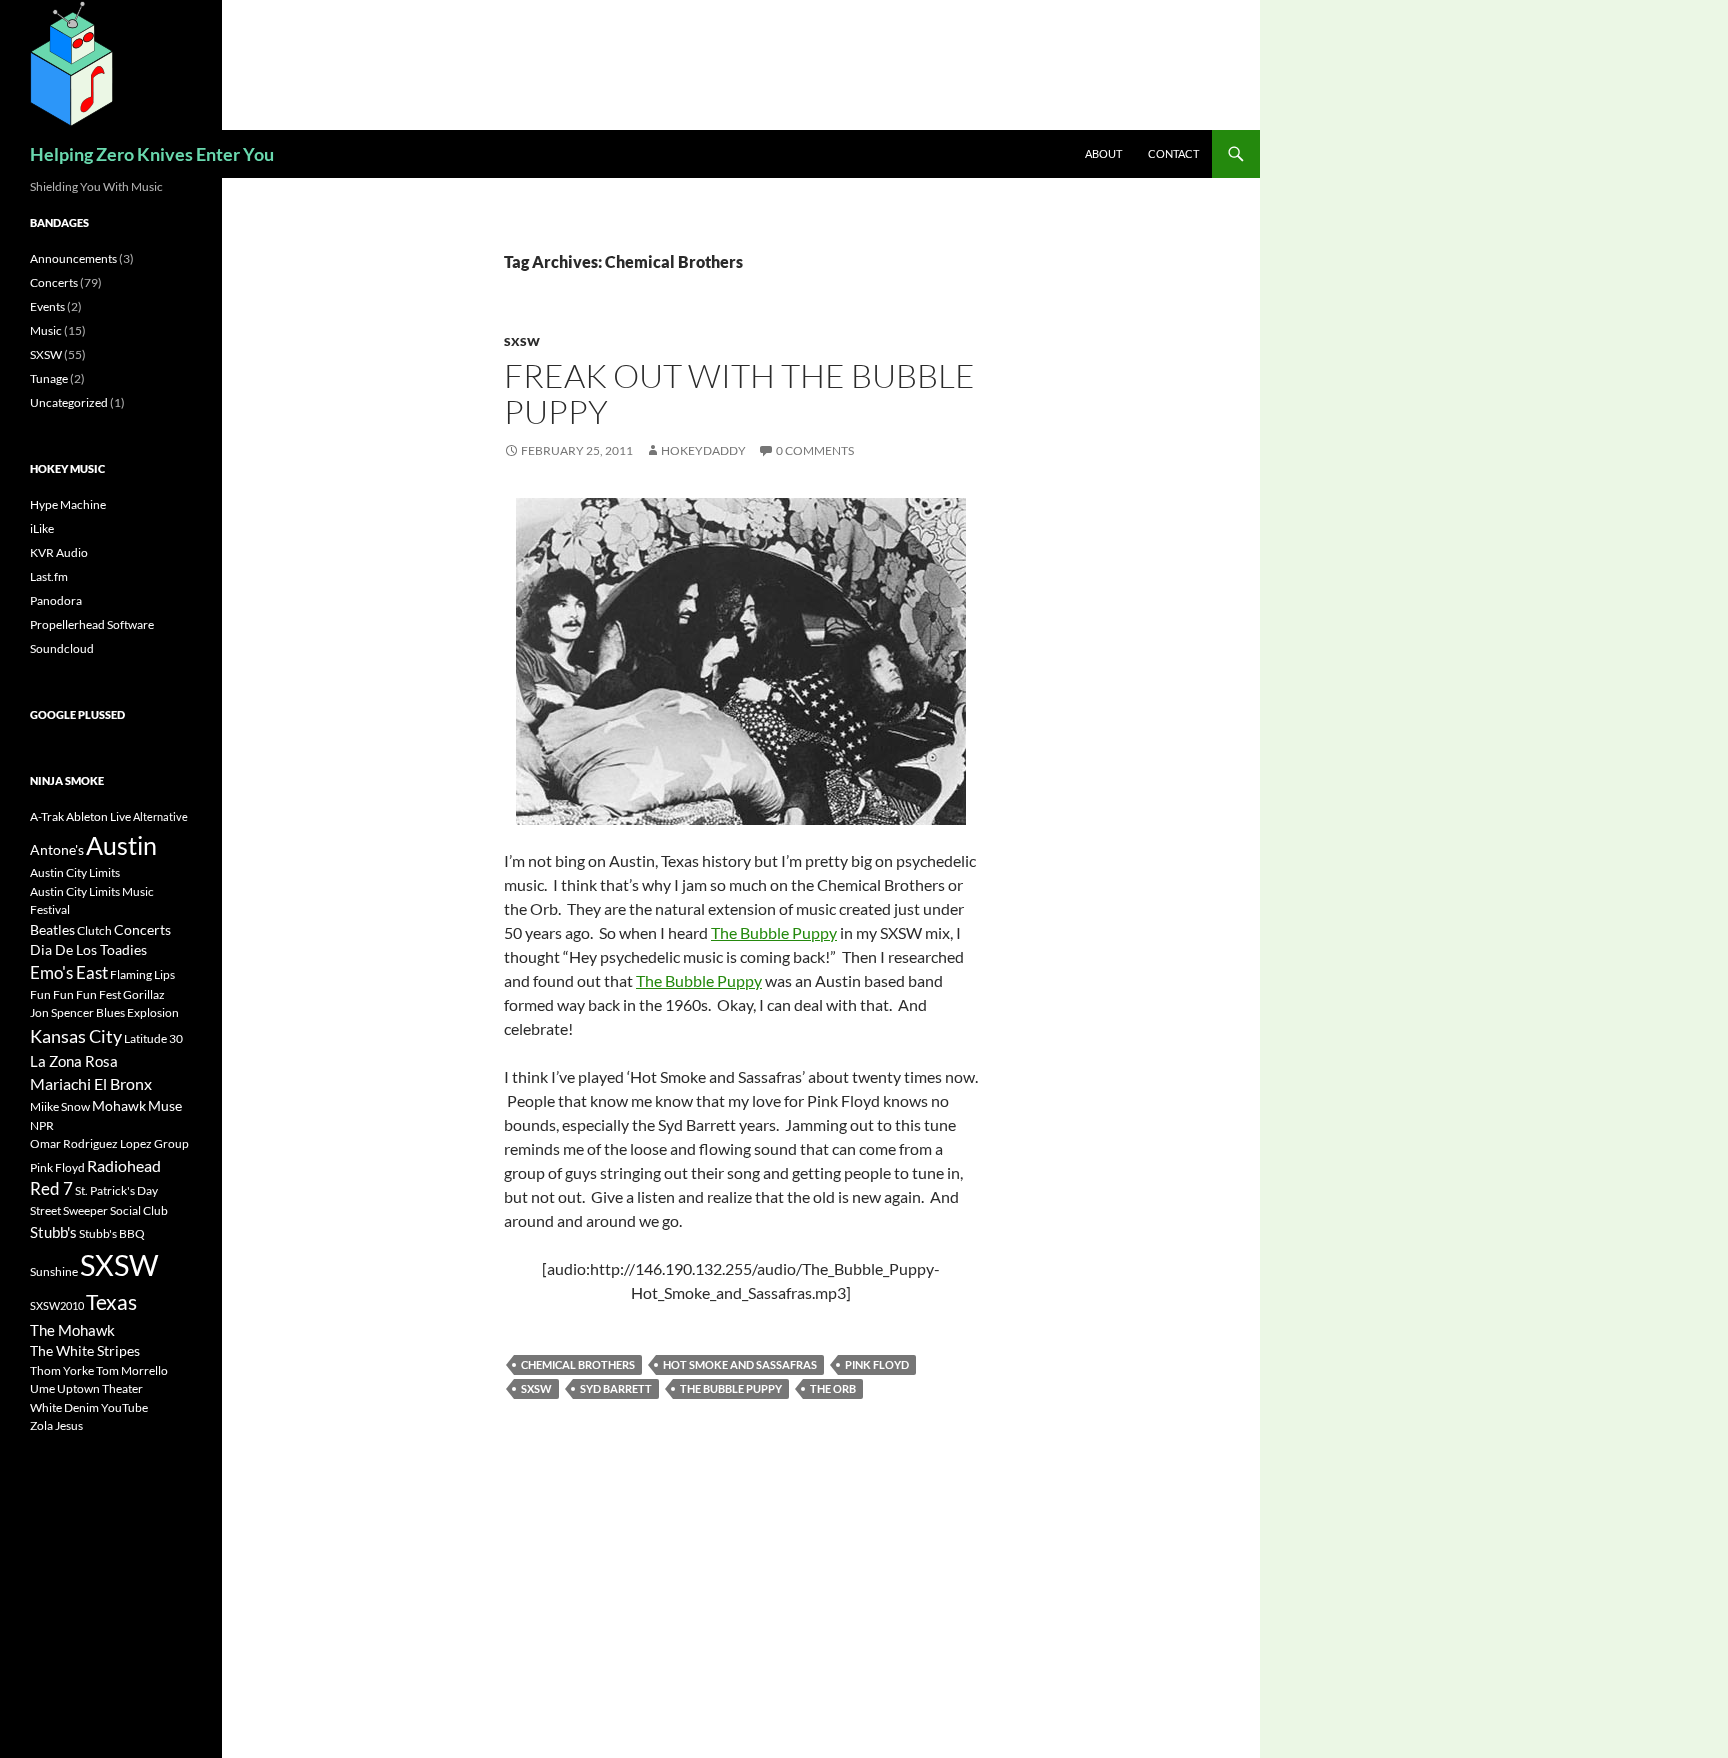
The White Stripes (85, 1350)
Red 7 (51, 1189)
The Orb (833, 1388)
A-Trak (47, 816)
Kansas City (76, 1036)
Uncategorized (69, 402)
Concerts (54, 282)
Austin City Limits (75, 872)
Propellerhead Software (92, 624)
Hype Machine (68, 504)
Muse (165, 1105)
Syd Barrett (616, 1388)
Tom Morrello (132, 1370)
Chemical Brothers (578, 1364)
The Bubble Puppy (774, 932)
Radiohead (124, 1165)
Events (47, 306)
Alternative (160, 816)
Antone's (57, 849)
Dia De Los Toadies (88, 949)
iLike (42, 528)
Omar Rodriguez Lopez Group (109, 1143)
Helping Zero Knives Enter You (152, 154)
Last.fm (49, 576)
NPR (42, 1125)
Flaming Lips (142, 974)
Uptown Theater (100, 1388)
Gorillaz (144, 994)
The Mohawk (72, 1330)
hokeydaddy (703, 450)
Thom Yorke (62, 1370)
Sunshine (54, 1271)
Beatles (52, 929)
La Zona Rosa (74, 1061)
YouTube (124, 1407)
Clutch (94, 930)
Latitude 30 (153, 1038)
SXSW (522, 341)
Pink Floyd (877, 1364)
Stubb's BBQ (112, 1233)
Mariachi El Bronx (91, 1083)
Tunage (49, 378)
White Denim (64, 1407)
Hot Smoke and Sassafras (740, 1364)
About (1103, 153)
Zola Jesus (56, 1425)
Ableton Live (98, 816)
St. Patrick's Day (116, 1190)
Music (46, 330)
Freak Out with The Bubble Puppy (739, 393)
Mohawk (119, 1105)
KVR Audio (59, 552)
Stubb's (53, 1232)
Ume (42, 1388)
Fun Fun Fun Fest (75, 994)
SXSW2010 (57, 1305)
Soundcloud (62, 648)
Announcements (73, 258)
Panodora (56, 600)
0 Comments (815, 450)
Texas (111, 1302)
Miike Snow (60, 1106)
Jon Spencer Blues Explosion (104, 1012)
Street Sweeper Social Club (99, 1210)
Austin (121, 845)
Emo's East (69, 973)
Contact (1173, 153)
